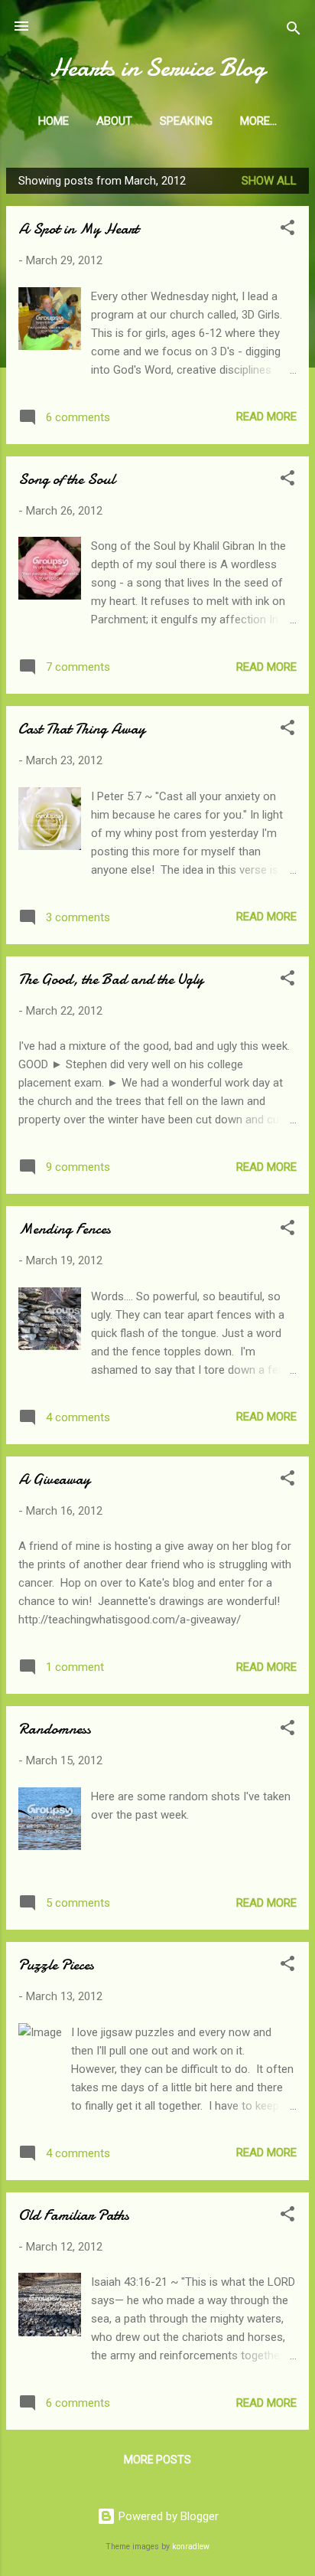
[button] (287, 230)
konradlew (191, 2547)
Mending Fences (65, 1229)
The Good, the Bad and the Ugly (111, 979)
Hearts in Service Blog (157, 68)
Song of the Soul (67, 479)
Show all (269, 181)
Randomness (55, 1729)
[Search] (294, 31)
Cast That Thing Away (82, 729)
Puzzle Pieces (56, 1965)
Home (54, 121)
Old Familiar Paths (74, 2215)
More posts (157, 2460)
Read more (266, 417)
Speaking (186, 121)
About (114, 121)
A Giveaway (54, 1479)
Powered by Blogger (167, 2516)
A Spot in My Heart (78, 229)
